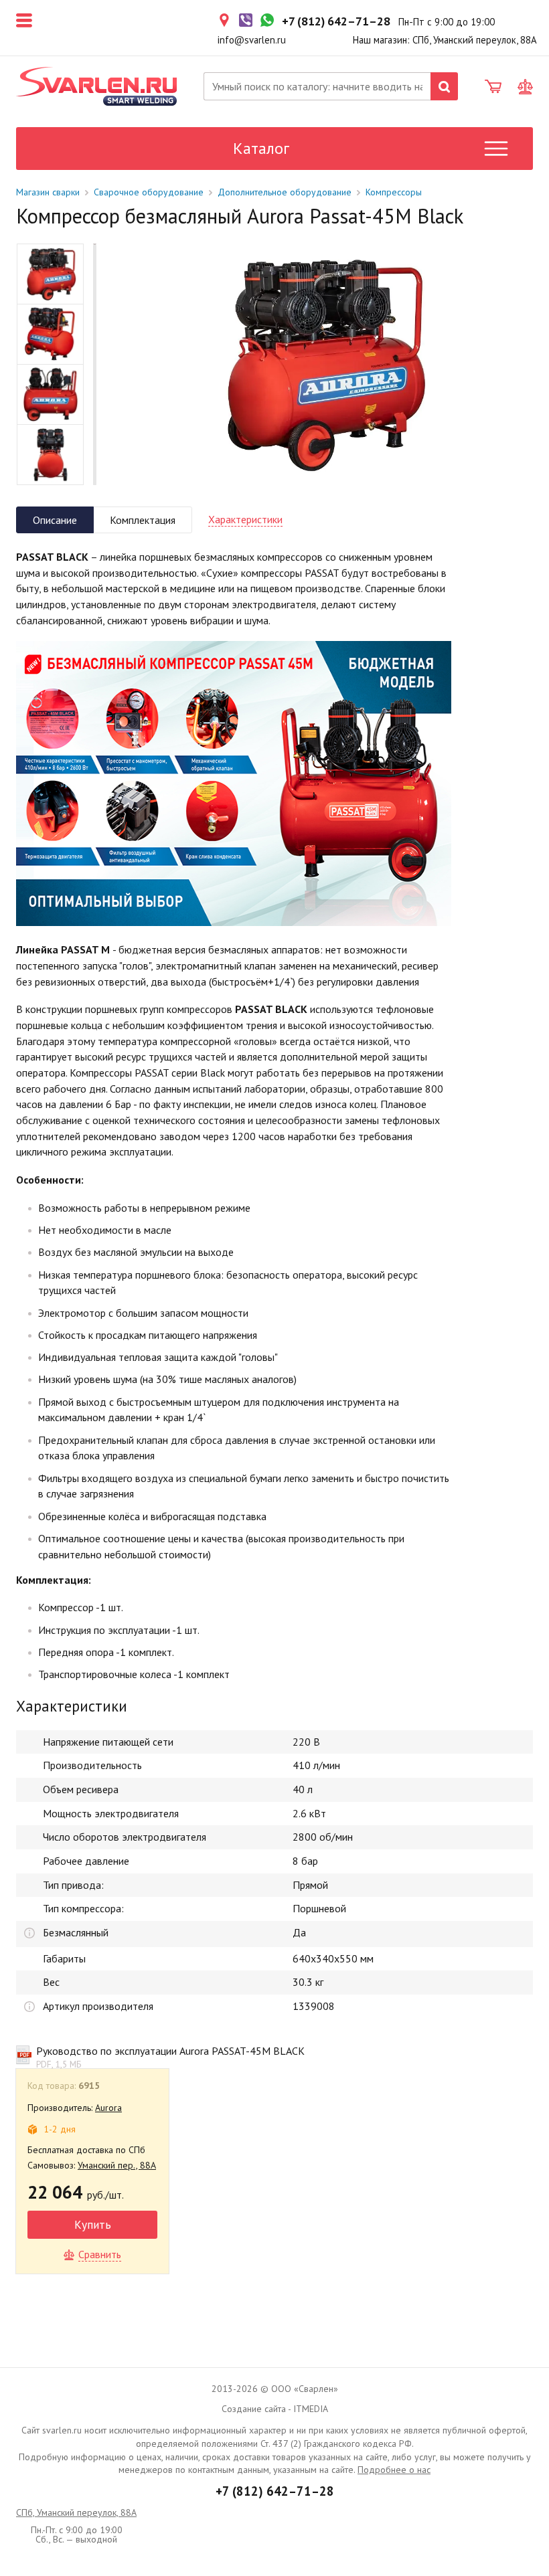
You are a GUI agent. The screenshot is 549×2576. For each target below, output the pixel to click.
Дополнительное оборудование (285, 192)
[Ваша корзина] (493, 87)
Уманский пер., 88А (117, 2165)
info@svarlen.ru (252, 40)
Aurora (108, 2108)
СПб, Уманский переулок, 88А (76, 2512)
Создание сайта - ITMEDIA (275, 2409)
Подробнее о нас (394, 2470)
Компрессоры (394, 192)
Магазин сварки (48, 192)
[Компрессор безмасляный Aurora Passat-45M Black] (323, 364)
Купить (93, 2224)
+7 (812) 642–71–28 (275, 2491)
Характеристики (245, 519)
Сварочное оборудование (149, 192)
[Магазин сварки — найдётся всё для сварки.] (96, 86)
